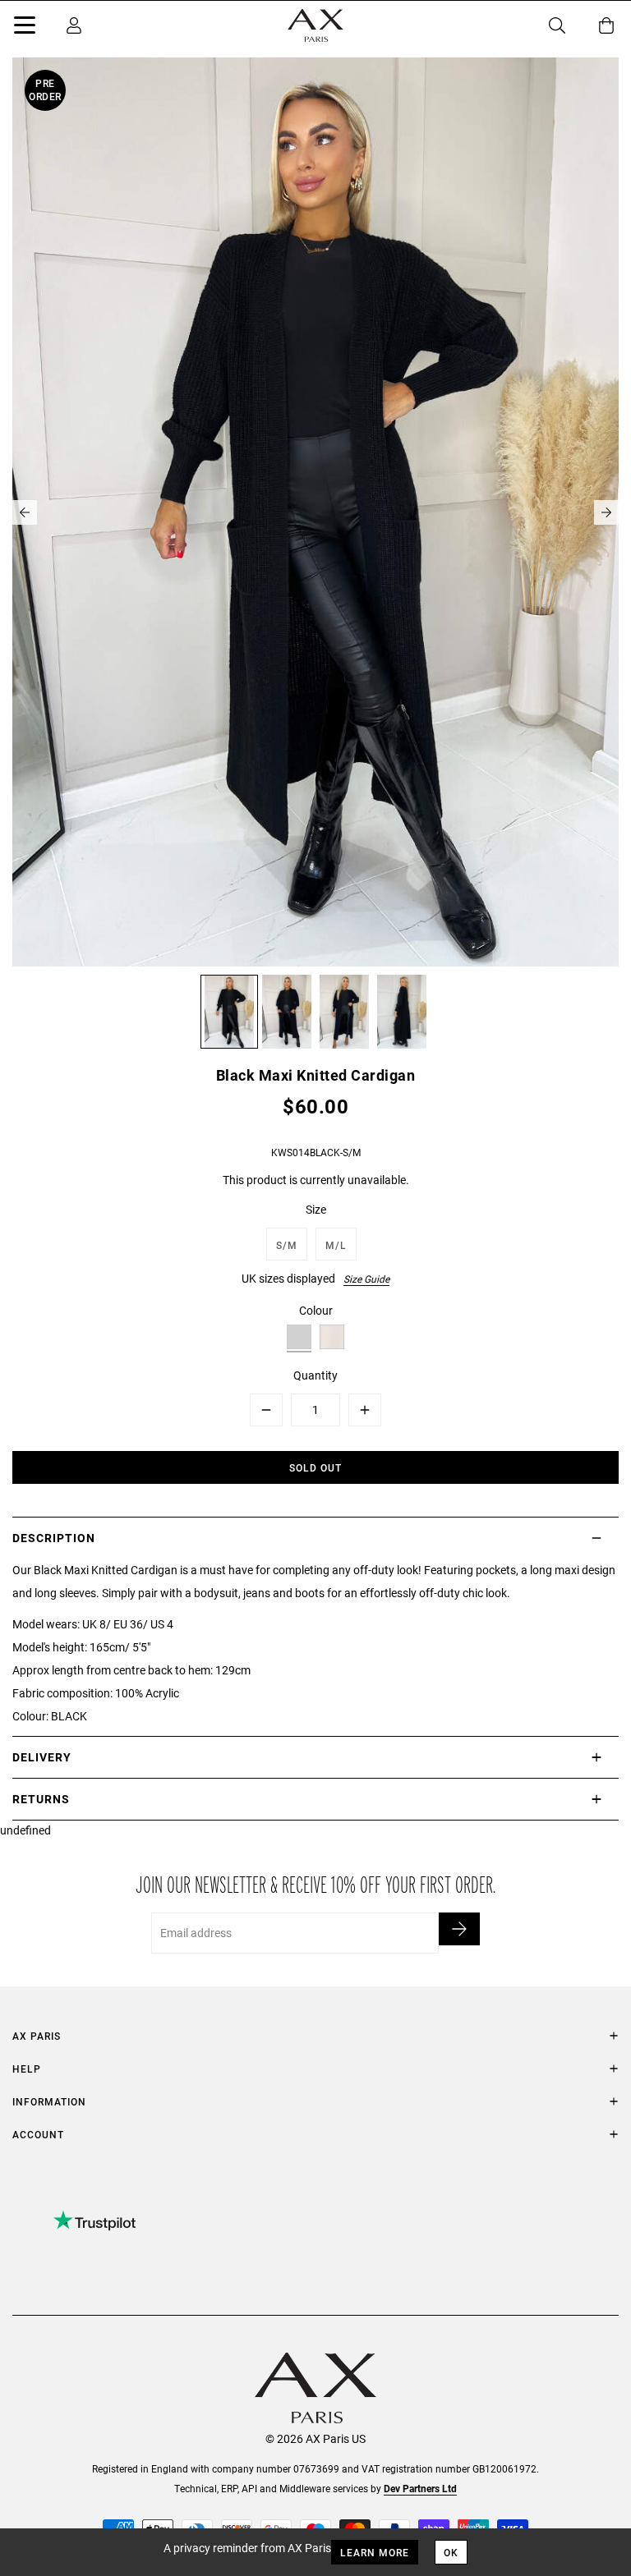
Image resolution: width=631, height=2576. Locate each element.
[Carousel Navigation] (315, 512)
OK (451, 2552)
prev (25, 512)
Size (316, 1209)
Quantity (315, 1375)
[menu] (25, 28)
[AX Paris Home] (315, 25)
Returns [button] (41, 1799)
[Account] (74, 25)
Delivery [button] (42, 1757)
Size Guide (366, 1279)
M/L (336, 1245)
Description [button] (54, 1538)
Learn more (375, 2552)
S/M (287, 1245)
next (606, 512)
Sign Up (459, 1929)
